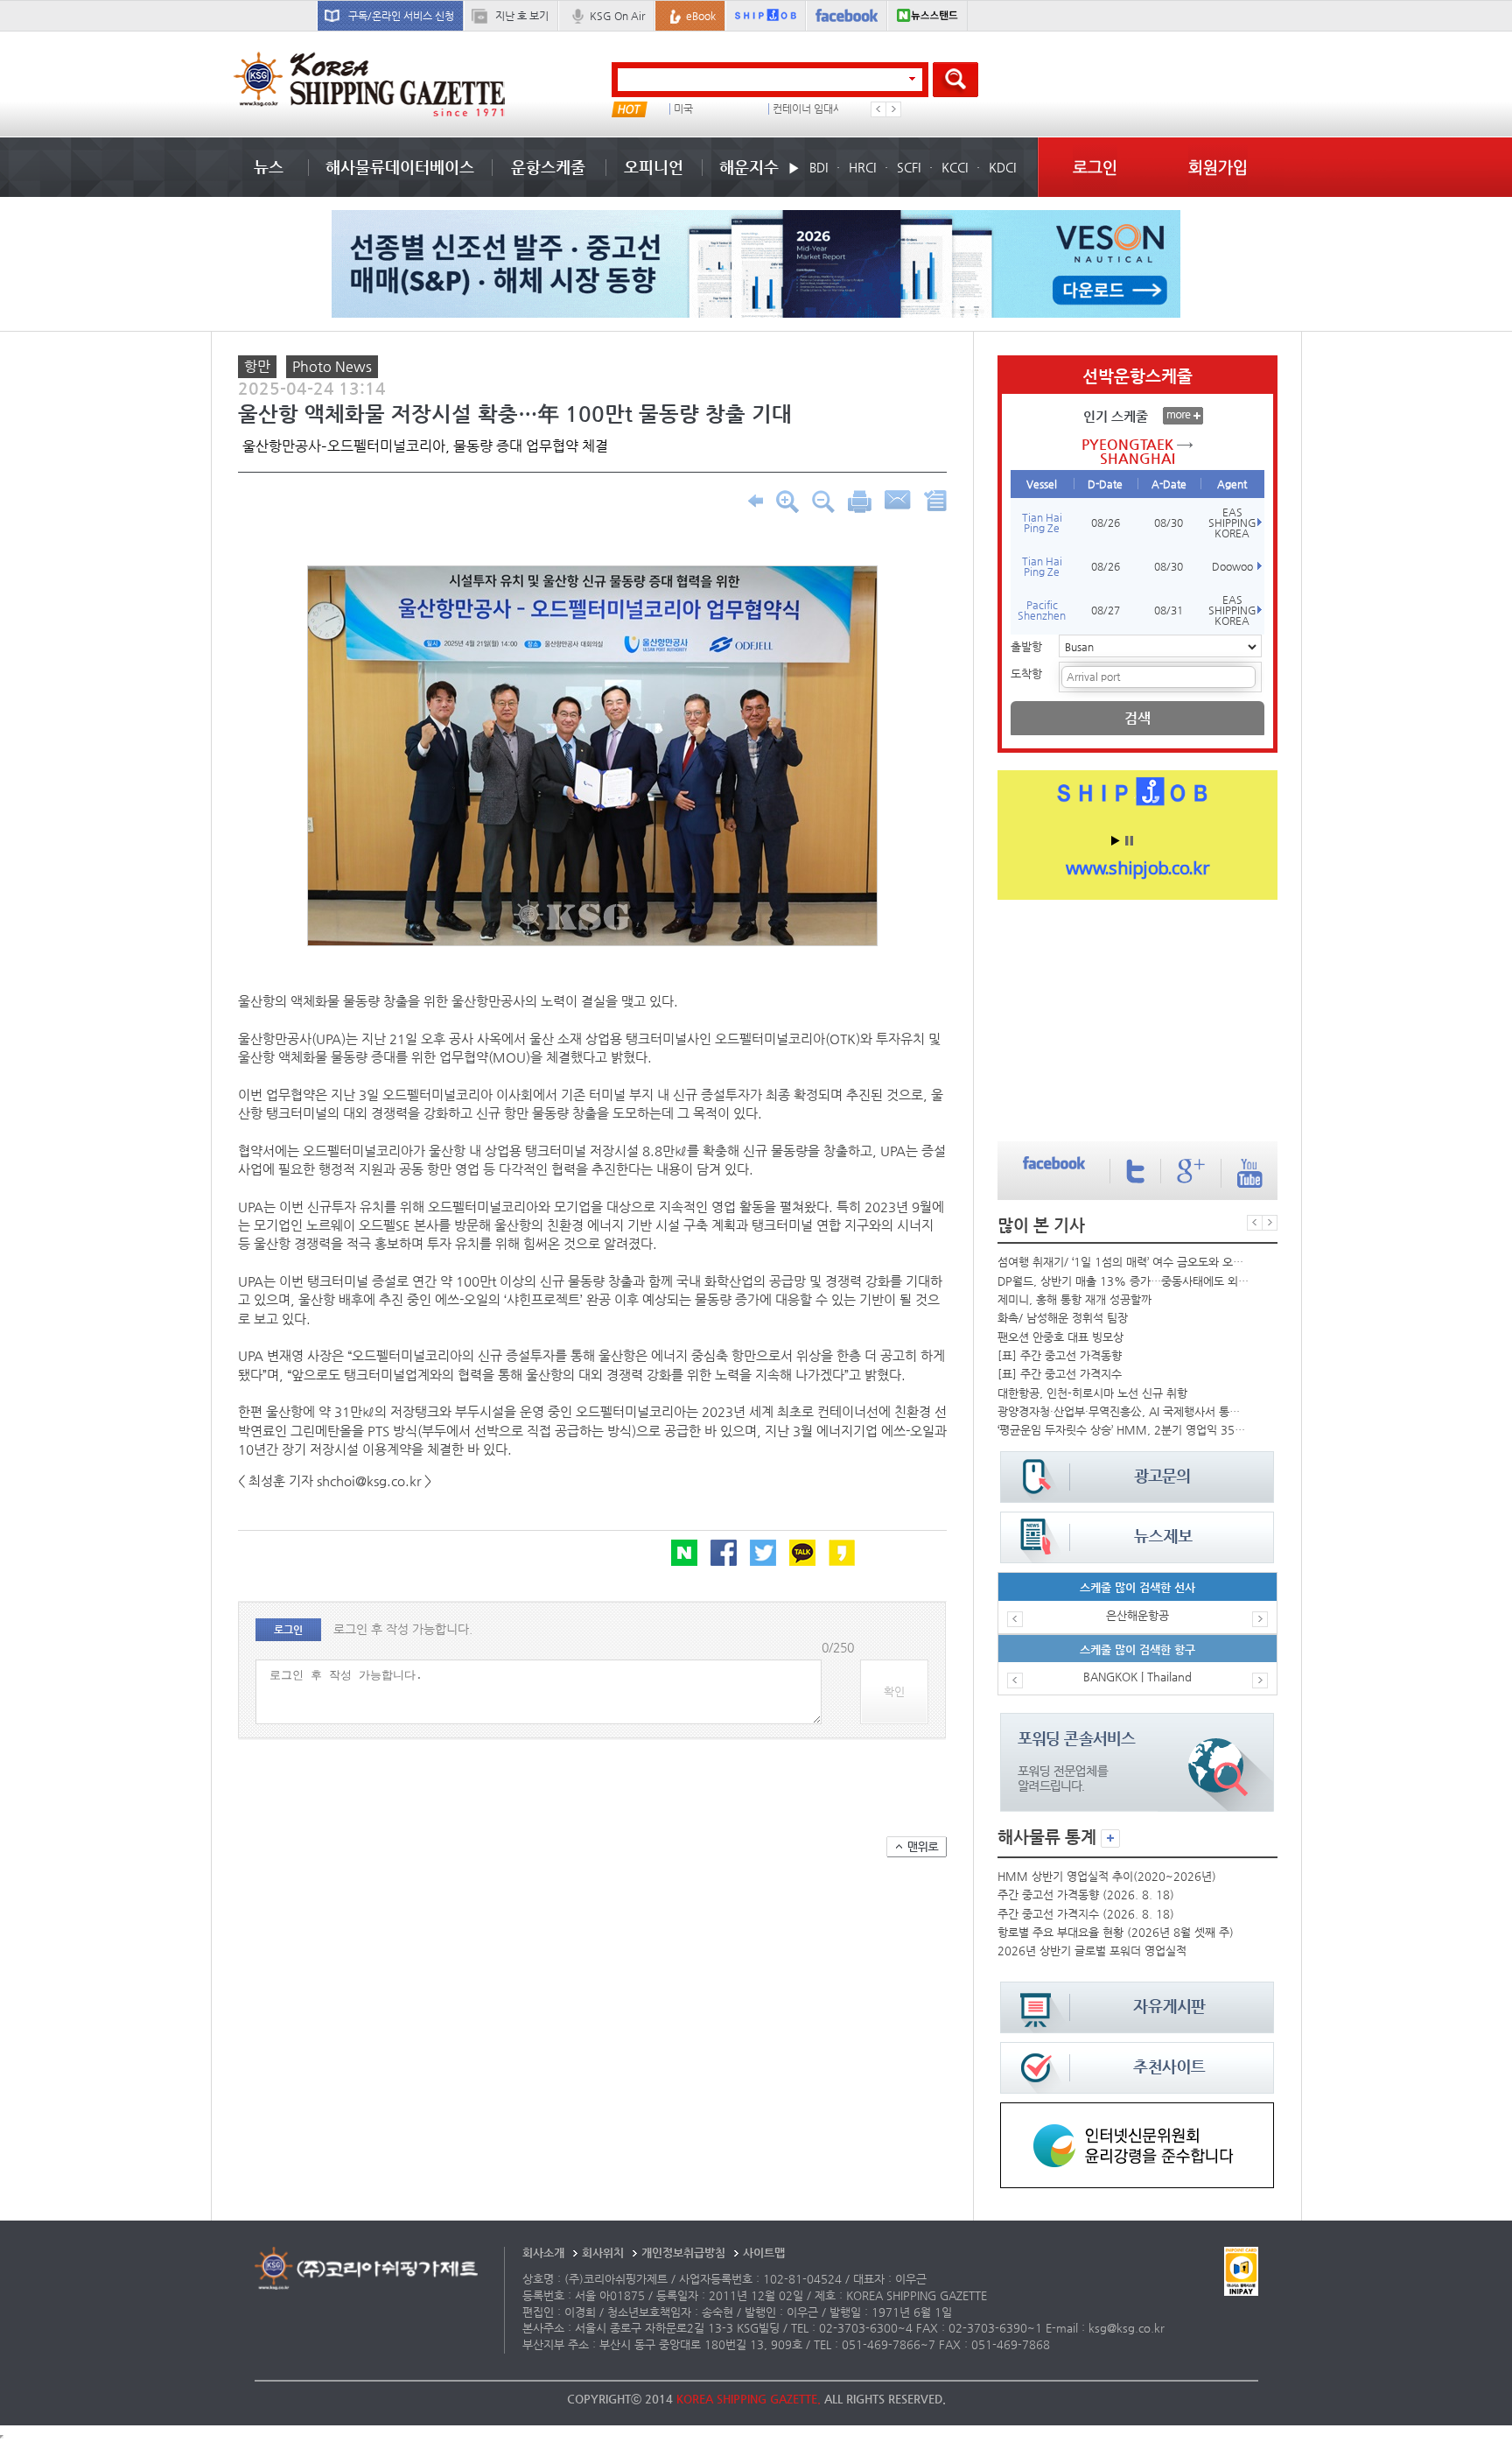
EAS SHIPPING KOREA (1232, 523)
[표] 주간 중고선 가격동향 (1060, 1355)
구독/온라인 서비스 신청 (401, 16)
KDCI (1002, 167)
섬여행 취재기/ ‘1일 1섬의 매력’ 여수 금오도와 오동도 (1123, 1262)
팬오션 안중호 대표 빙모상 (1060, 1337)
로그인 (1095, 167)
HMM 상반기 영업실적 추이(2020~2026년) (1107, 1876)
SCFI (909, 167)
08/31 (1169, 610)
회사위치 (603, 2253)
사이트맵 (764, 2253)
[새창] (1137, 2111)
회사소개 (543, 2253)
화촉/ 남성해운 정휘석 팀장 (1063, 1318)
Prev (878, 109)
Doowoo (1232, 566)
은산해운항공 (1137, 1615)
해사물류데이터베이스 (400, 167)
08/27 (1106, 610)
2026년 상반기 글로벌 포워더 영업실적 (1092, 1951)
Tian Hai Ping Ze (1042, 523)
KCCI (955, 167)
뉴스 (269, 167)
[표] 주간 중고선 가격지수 (1060, 1374)
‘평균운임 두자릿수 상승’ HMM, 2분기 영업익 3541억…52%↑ (1123, 1430)
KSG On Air (617, 16)
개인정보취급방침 (683, 2253)
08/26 (1106, 523)
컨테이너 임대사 (808, 109)
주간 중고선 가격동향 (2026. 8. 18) (1086, 1895)
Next (893, 109)
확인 (894, 1691)
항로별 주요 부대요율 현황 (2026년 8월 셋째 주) (1116, 1932)
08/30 (1169, 523)
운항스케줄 (548, 167)
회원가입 (1218, 167)
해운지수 (749, 167)
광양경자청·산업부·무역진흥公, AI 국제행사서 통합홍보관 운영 (1123, 1411)
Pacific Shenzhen (1042, 610)
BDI (819, 167)
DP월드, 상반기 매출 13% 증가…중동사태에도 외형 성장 (1123, 1281)
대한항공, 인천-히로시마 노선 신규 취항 (1092, 1393)
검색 (1137, 718)
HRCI (862, 167)
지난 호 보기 (522, 16)
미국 (683, 109)
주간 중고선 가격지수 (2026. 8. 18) (1086, 1914)
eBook (701, 16)
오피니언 (654, 167)
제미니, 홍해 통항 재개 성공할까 (1074, 1299)
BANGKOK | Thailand (1137, 1677)
